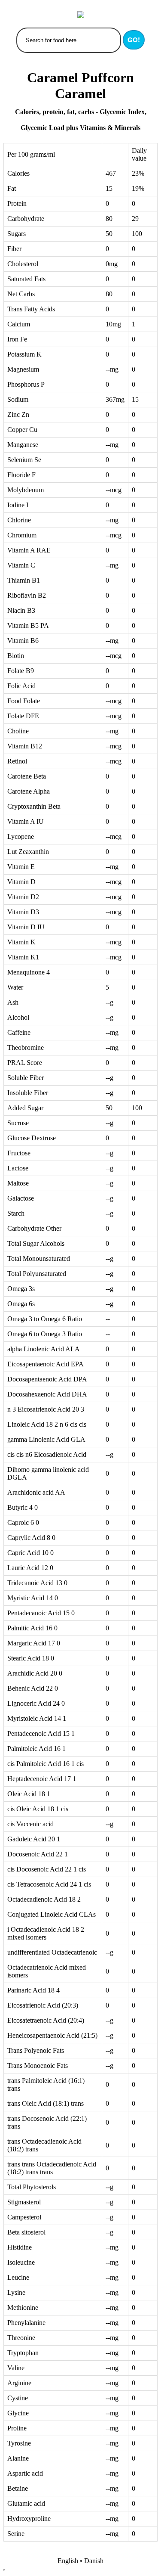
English (68, 2561)
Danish (94, 2561)
